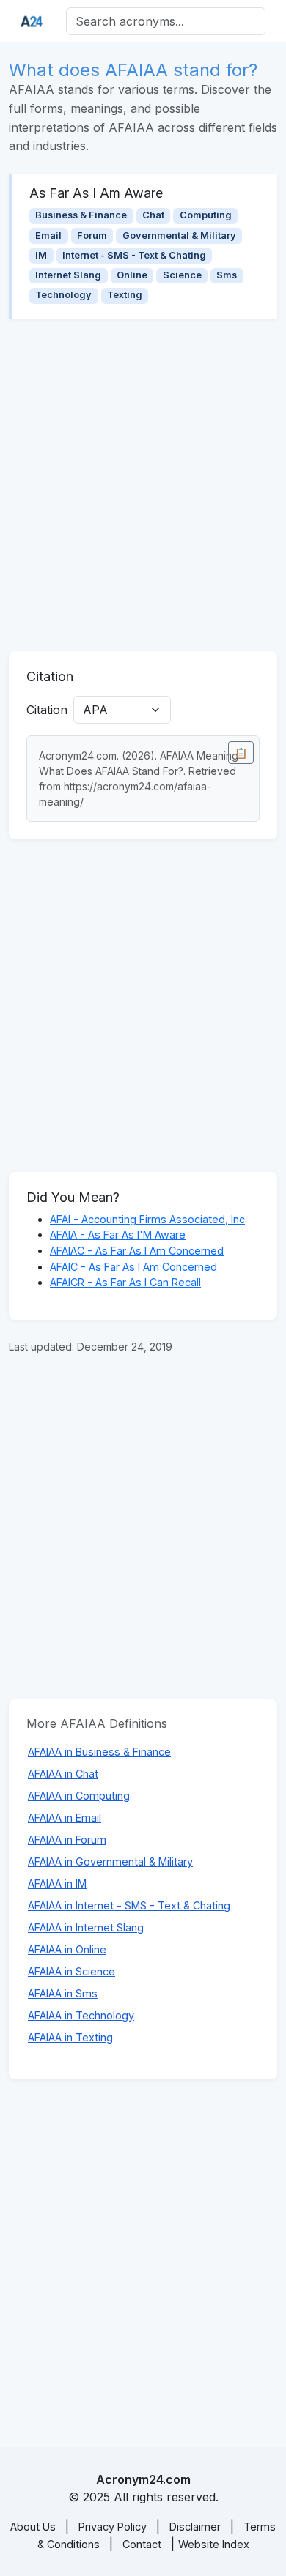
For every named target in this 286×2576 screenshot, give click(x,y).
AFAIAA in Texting (70, 2037)
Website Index (214, 2544)
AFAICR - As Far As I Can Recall (125, 1282)
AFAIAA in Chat (63, 1774)
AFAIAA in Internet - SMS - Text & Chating (129, 1905)
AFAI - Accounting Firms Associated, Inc (147, 1219)
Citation (47, 710)
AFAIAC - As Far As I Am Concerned (137, 1251)
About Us (33, 2527)
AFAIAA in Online (67, 1949)
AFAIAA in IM (57, 1883)
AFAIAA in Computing (79, 1796)
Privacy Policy (113, 2527)
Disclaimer (195, 2527)
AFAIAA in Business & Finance (99, 1752)
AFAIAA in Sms (63, 1993)
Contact (142, 2544)
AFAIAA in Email (65, 1818)
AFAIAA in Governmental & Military (110, 1862)
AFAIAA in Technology (81, 2015)
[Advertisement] (143, 485)
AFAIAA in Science (71, 1971)
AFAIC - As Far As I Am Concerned (133, 1267)
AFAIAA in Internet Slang (86, 1927)
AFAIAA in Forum (67, 1840)
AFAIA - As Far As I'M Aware (118, 1235)
